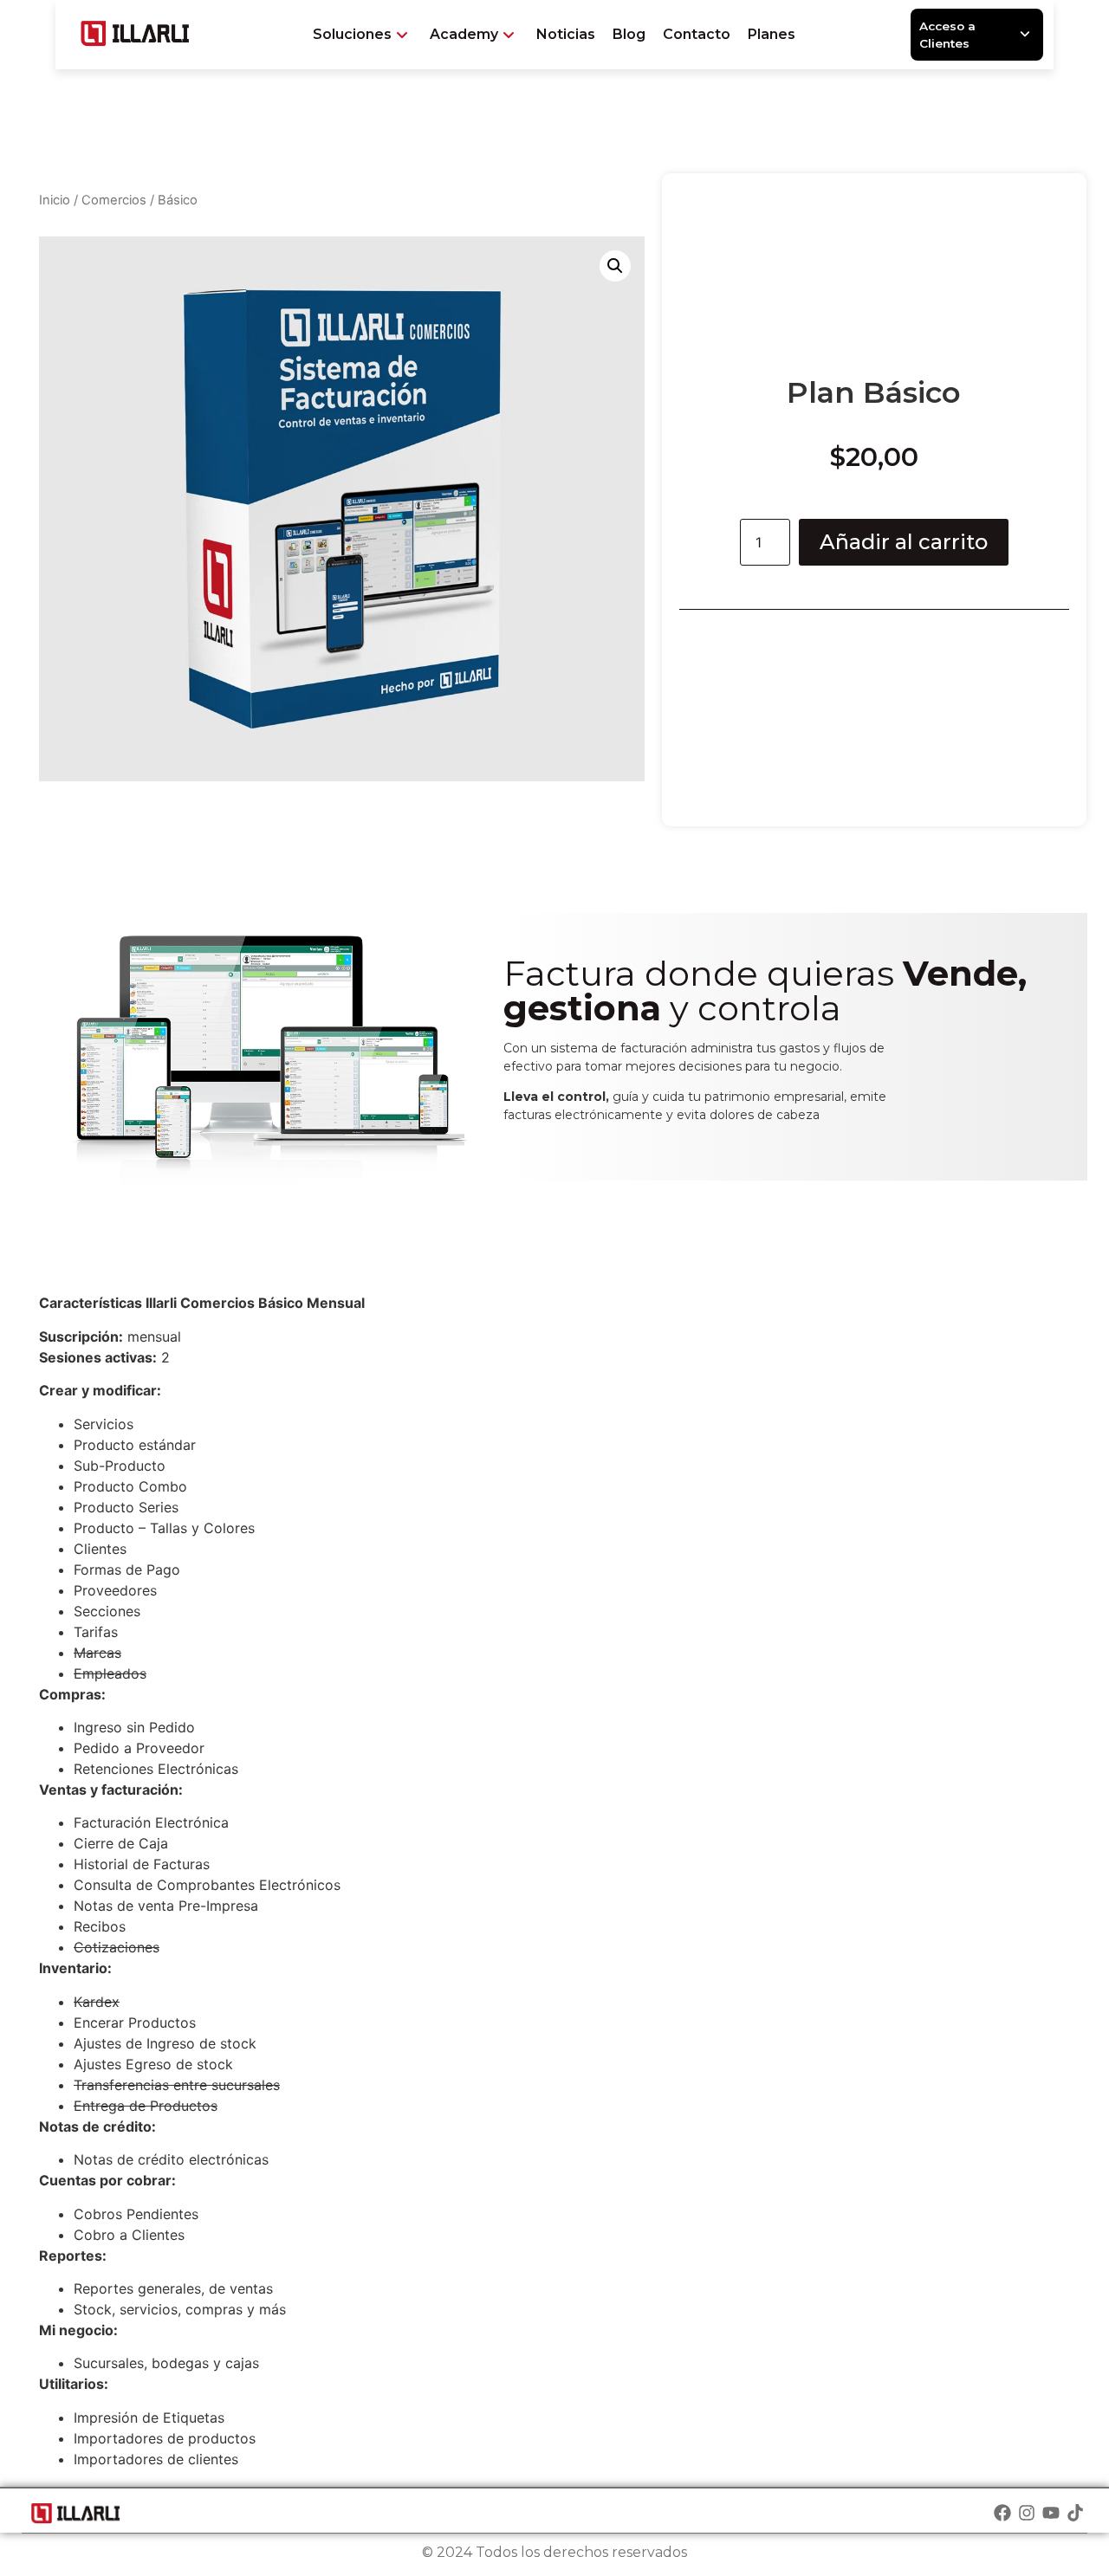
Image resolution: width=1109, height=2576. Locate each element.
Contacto (697, 34)
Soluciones (352, 34)
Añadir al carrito (904, 542)
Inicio (55, 200)
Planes (772, 34)
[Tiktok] (1075, 2513)
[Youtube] (1051, 2513)
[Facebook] (1002, 2513)
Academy (464, 34)
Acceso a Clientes (947, 35)
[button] (615, 266)
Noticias (566, 34)
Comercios (114, 200)
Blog (629, 34)
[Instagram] (1027, 2513)
